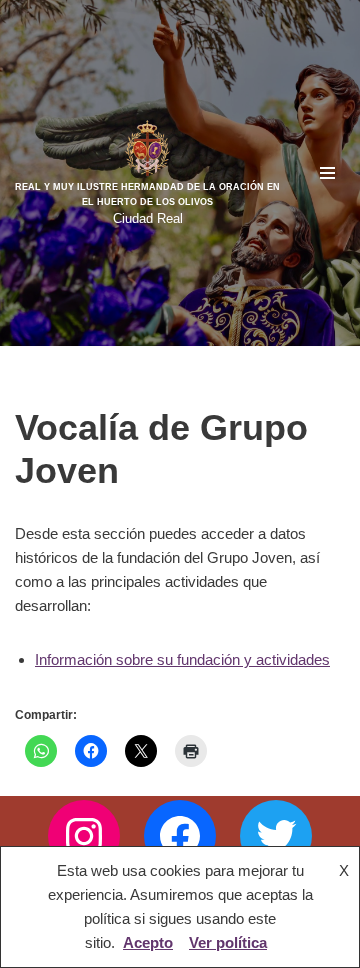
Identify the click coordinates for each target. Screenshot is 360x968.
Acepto (148, 942)
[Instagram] (84, 836)
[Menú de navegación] (327, 173)
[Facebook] (180, 836)
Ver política (228, 942)
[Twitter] (276, 836)
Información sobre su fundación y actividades (182, 659)
